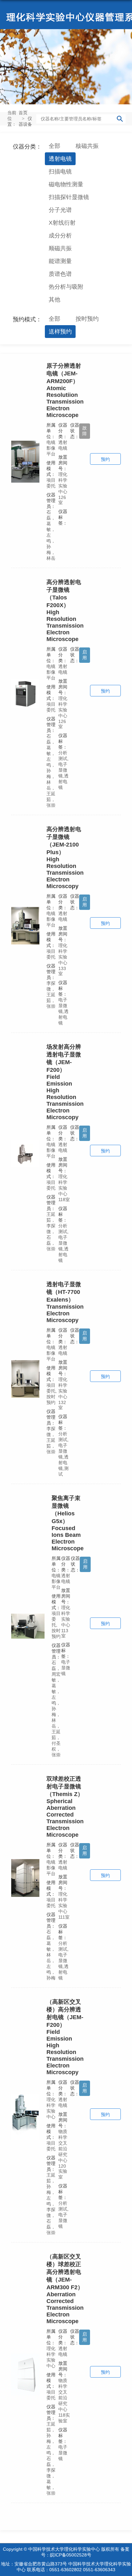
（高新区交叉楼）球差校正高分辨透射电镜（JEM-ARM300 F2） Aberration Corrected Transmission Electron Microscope (65, 2289)
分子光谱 (60, 210)
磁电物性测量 (66, 184)
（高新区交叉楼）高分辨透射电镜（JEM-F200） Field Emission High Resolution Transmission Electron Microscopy (65, 2037)
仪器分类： (27, 147)
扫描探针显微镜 (69, 197)
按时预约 (87, 319)
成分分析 (60, 236)
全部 (54, 146)
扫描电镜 (60, 172)
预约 (105, 459)
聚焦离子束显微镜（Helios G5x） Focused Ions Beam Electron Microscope (68, 1523)
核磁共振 (87, 146)
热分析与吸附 (66, 287)
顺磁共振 (60, 248)
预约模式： (27, 319)
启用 (85, 655)
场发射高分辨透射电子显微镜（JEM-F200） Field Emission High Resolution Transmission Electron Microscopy (65, 1082)
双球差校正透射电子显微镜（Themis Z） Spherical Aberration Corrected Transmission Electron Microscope (65, 1807)
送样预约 (60, 332)
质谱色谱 (60, 274)
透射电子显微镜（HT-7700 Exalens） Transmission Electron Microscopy (65, 1302)
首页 (23, 113)
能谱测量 (60, 261)
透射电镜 (60, 159)
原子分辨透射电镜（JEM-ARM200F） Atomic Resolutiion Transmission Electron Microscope (65, 390)
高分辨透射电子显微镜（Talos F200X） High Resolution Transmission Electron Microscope (65, 611)
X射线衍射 (62, 223)
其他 (54, 300)
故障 (85, 431)
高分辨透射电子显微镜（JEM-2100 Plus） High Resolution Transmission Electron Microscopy (65, 858)
